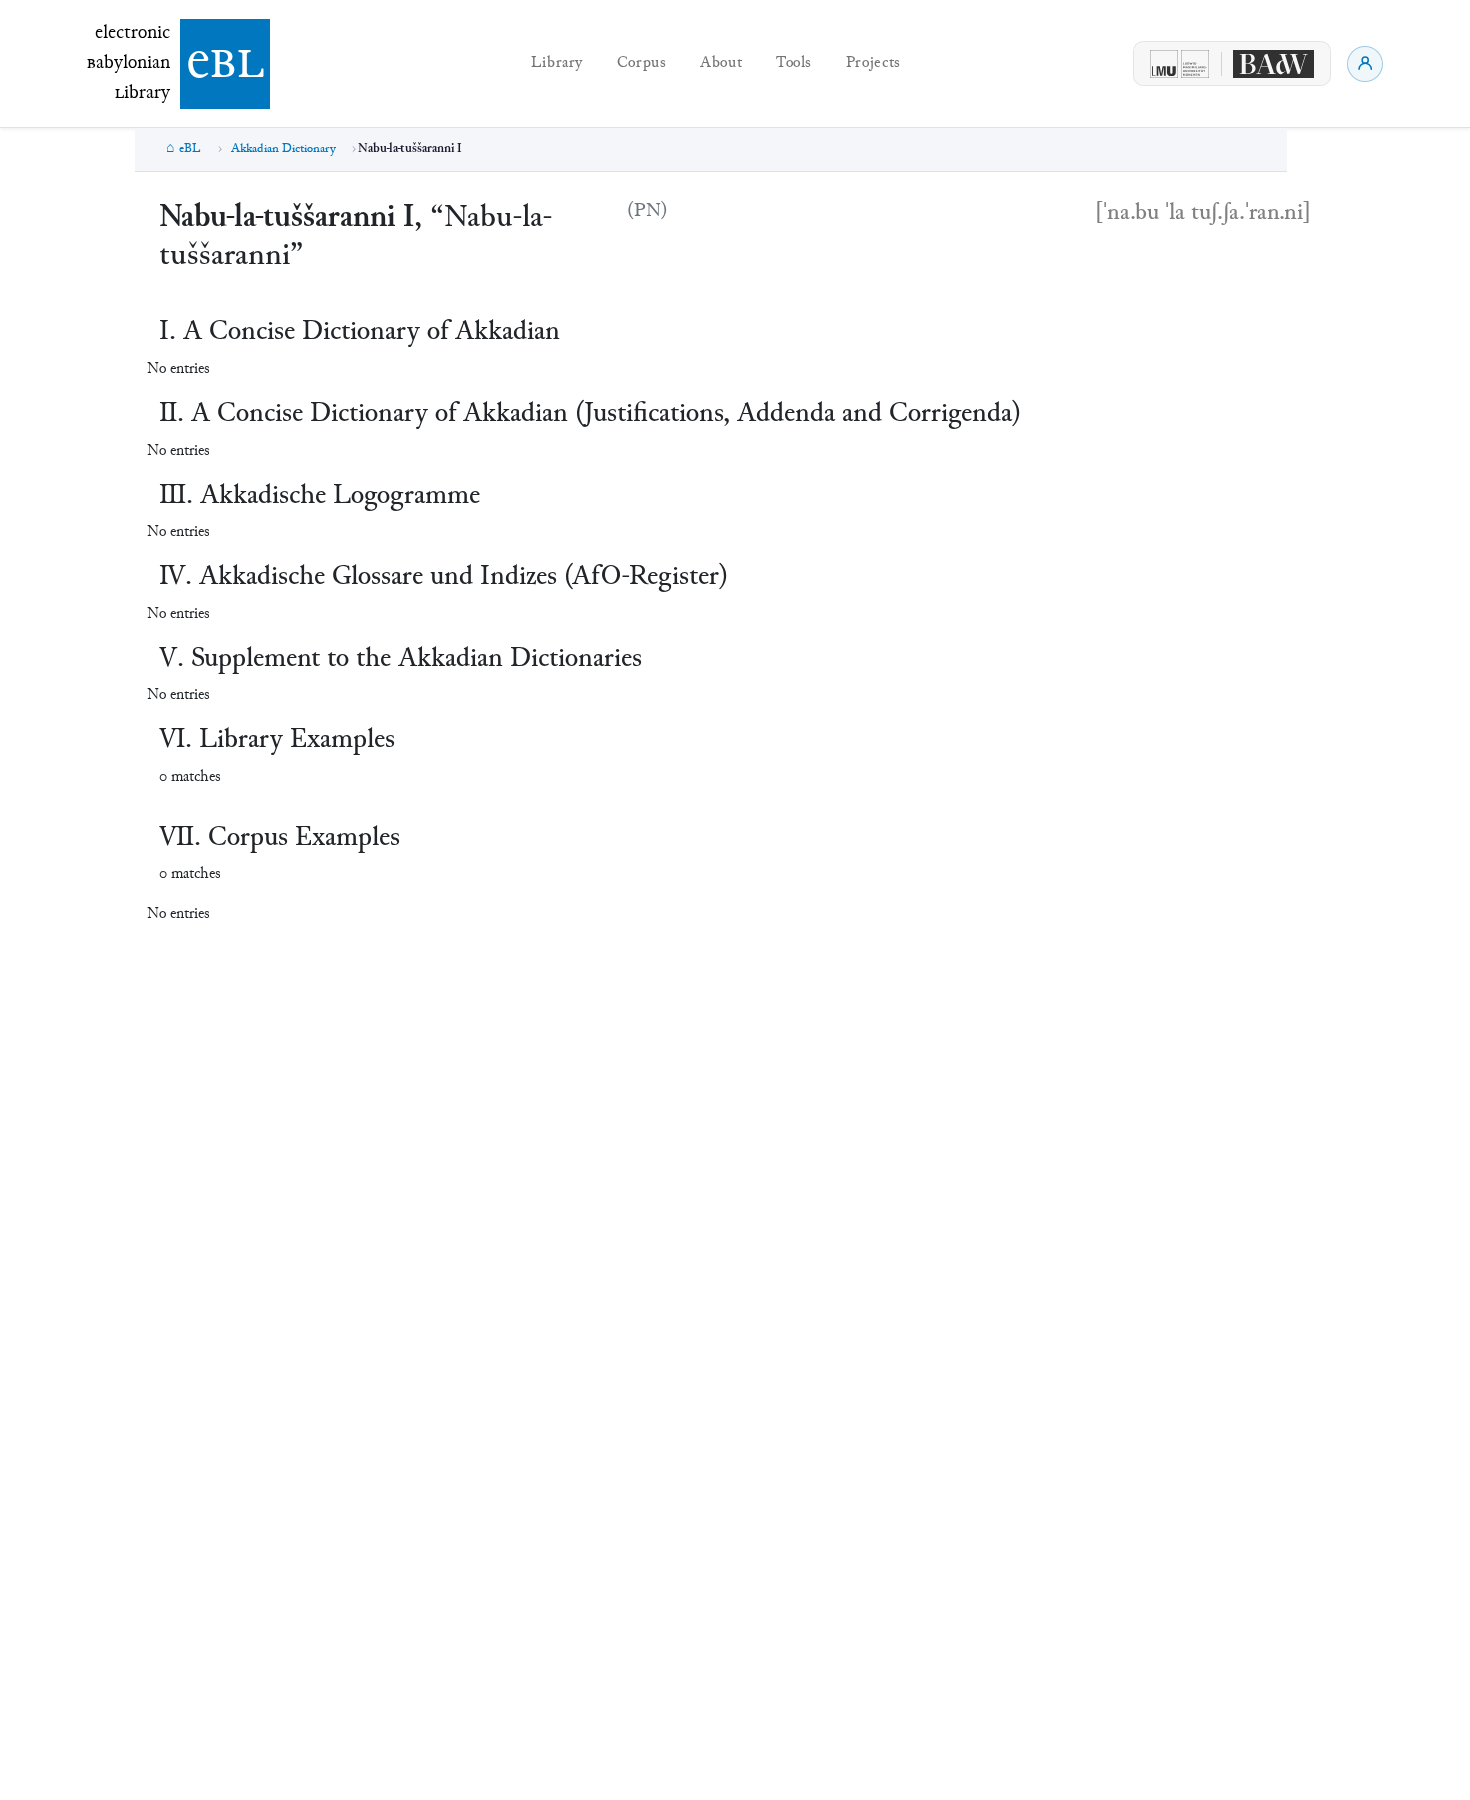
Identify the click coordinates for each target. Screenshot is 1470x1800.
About (721, 63)
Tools (794, 63)
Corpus (642, 63)
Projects (873, 63)
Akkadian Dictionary (283, 149)
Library (557, 63)
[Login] (1365, 64)
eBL (190, 149)
